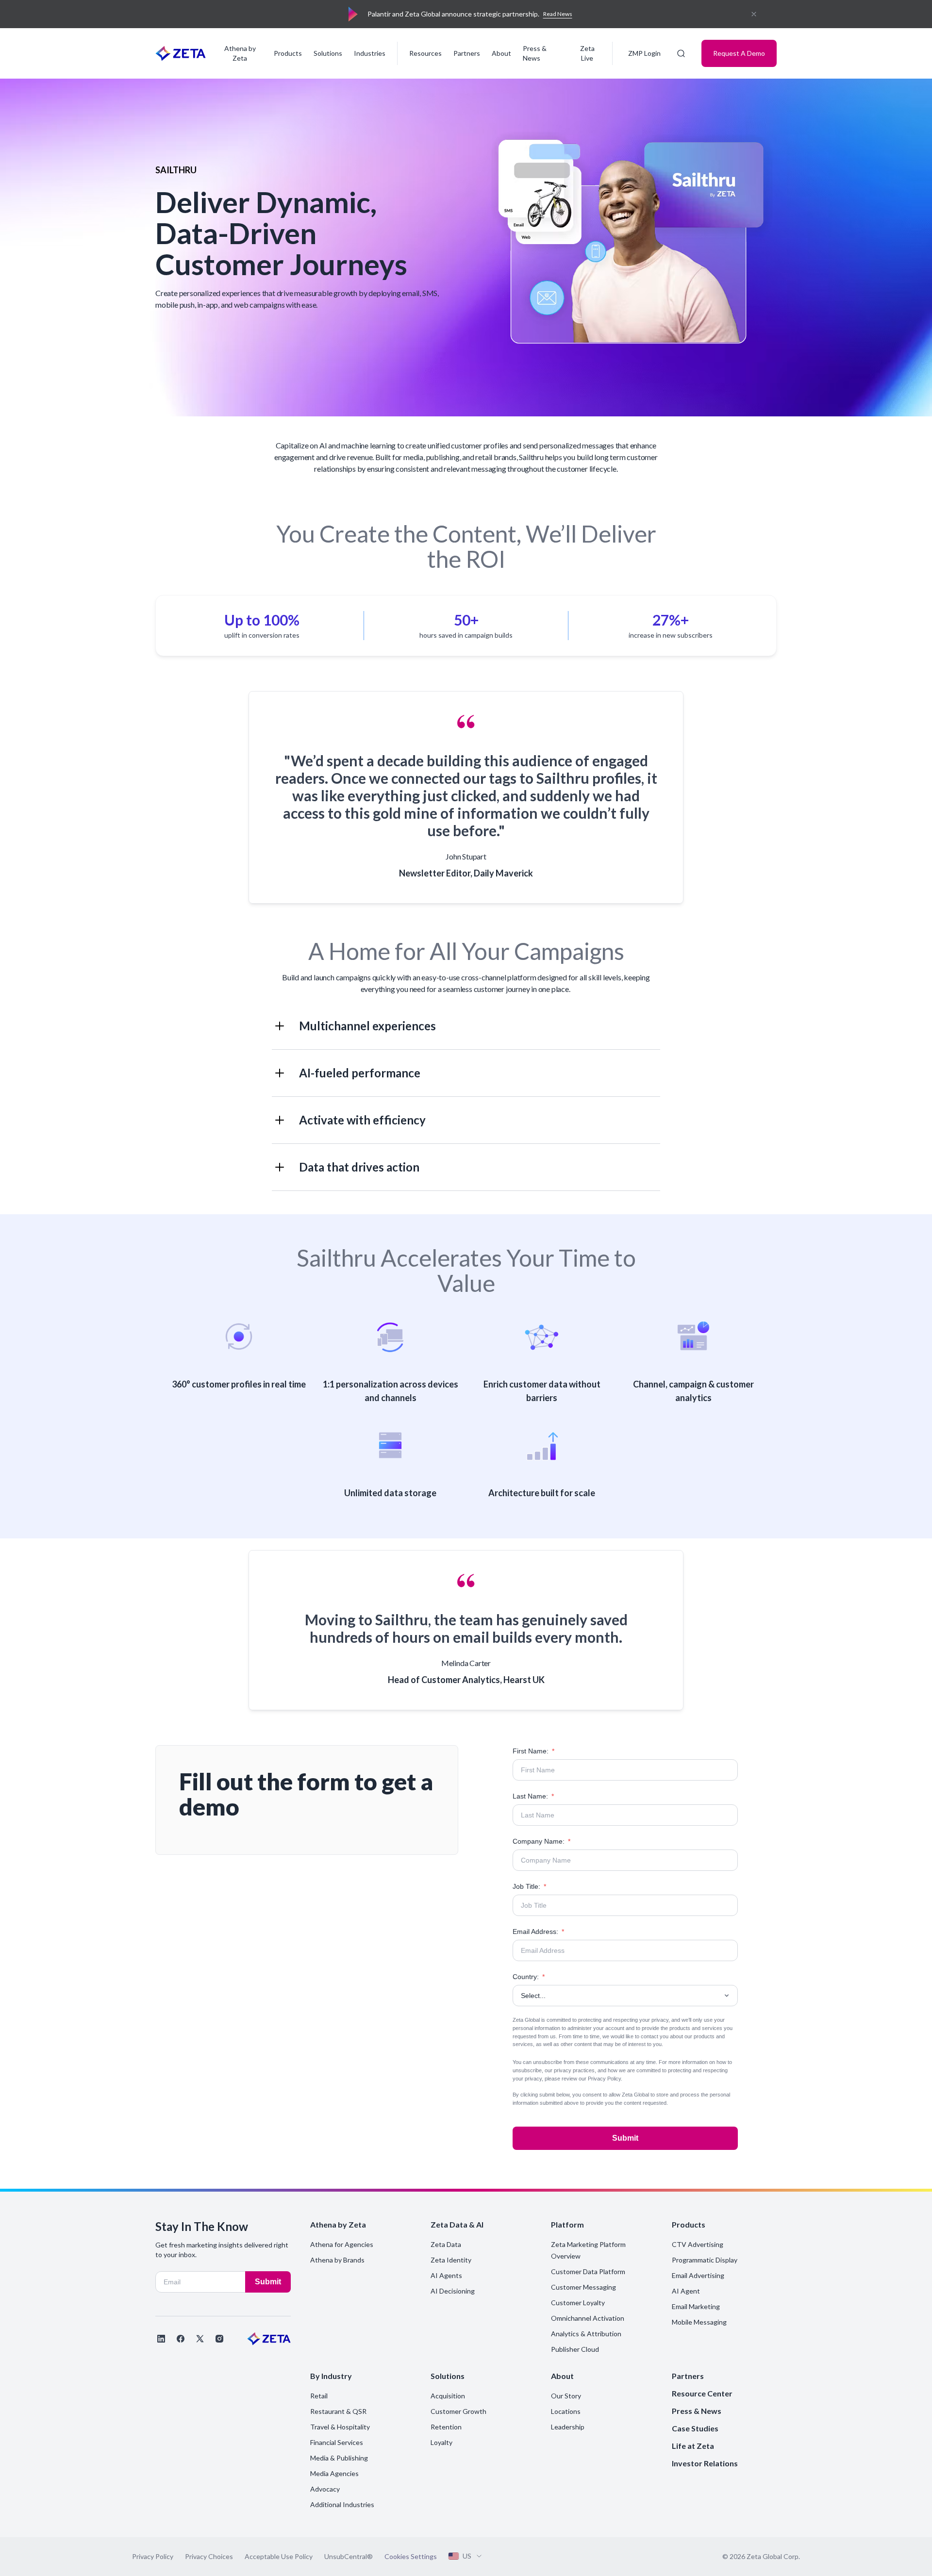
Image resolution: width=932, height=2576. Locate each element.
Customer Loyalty (578, 2303)
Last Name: (533, 1796)
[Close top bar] (754, 14)
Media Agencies (334, 2473)
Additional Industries (342, 2504)
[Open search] (681, 53)
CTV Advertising (698, 2244)
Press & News (535, 53)
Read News (558, 14)
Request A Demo (739, 53)
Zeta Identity (451, 2260)
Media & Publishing (339, 2458)
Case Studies (695, 2428)
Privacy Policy (604, 2079)
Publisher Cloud (575, 2349)
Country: (529, 1977)
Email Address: (538, 1932)
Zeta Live (587, 53)
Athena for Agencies (342, 2244)
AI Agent (686, 2291)
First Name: (533, 1751)
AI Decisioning (453, 2291)
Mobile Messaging (699, 2322)
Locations (566, 2411)
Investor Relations (705, 2463)
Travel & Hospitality (340, 2427)
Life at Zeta (693, 2446)
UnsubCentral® (349, 2556)
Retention (446, 2427)
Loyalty (441, 2442)
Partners (467, 53)
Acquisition (448, 2396)
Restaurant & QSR (338, 2411)
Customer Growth (458, 2411)
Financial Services (337, 2442)
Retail (319, 2396)
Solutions (328, 53)
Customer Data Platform (588, 2271)
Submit (625, 2138)
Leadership (568, 2427)
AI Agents (446, 2275)
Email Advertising (698, 2275)
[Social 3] (200, 2339)
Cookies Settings (411, 2557)
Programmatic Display (705, 2260)
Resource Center (702, 2393)
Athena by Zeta (240, 53)
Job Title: (529, 1886)
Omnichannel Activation (588, 2318)
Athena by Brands (337, 2260)
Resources (425, 53)
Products (288, 53)
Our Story (566, 2396)
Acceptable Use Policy (279, 2556)
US (467, 2556)
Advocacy (325, 2489)
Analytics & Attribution (586, 2334)
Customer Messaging (583, 2287)
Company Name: (541, 1841)
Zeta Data (446, 2244)
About (501, 53)
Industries (370, 53)
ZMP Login (644, 53)
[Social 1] (161, 2339)
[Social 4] (219, 2339)
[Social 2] (181, 2339)
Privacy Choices (209, 2556)
